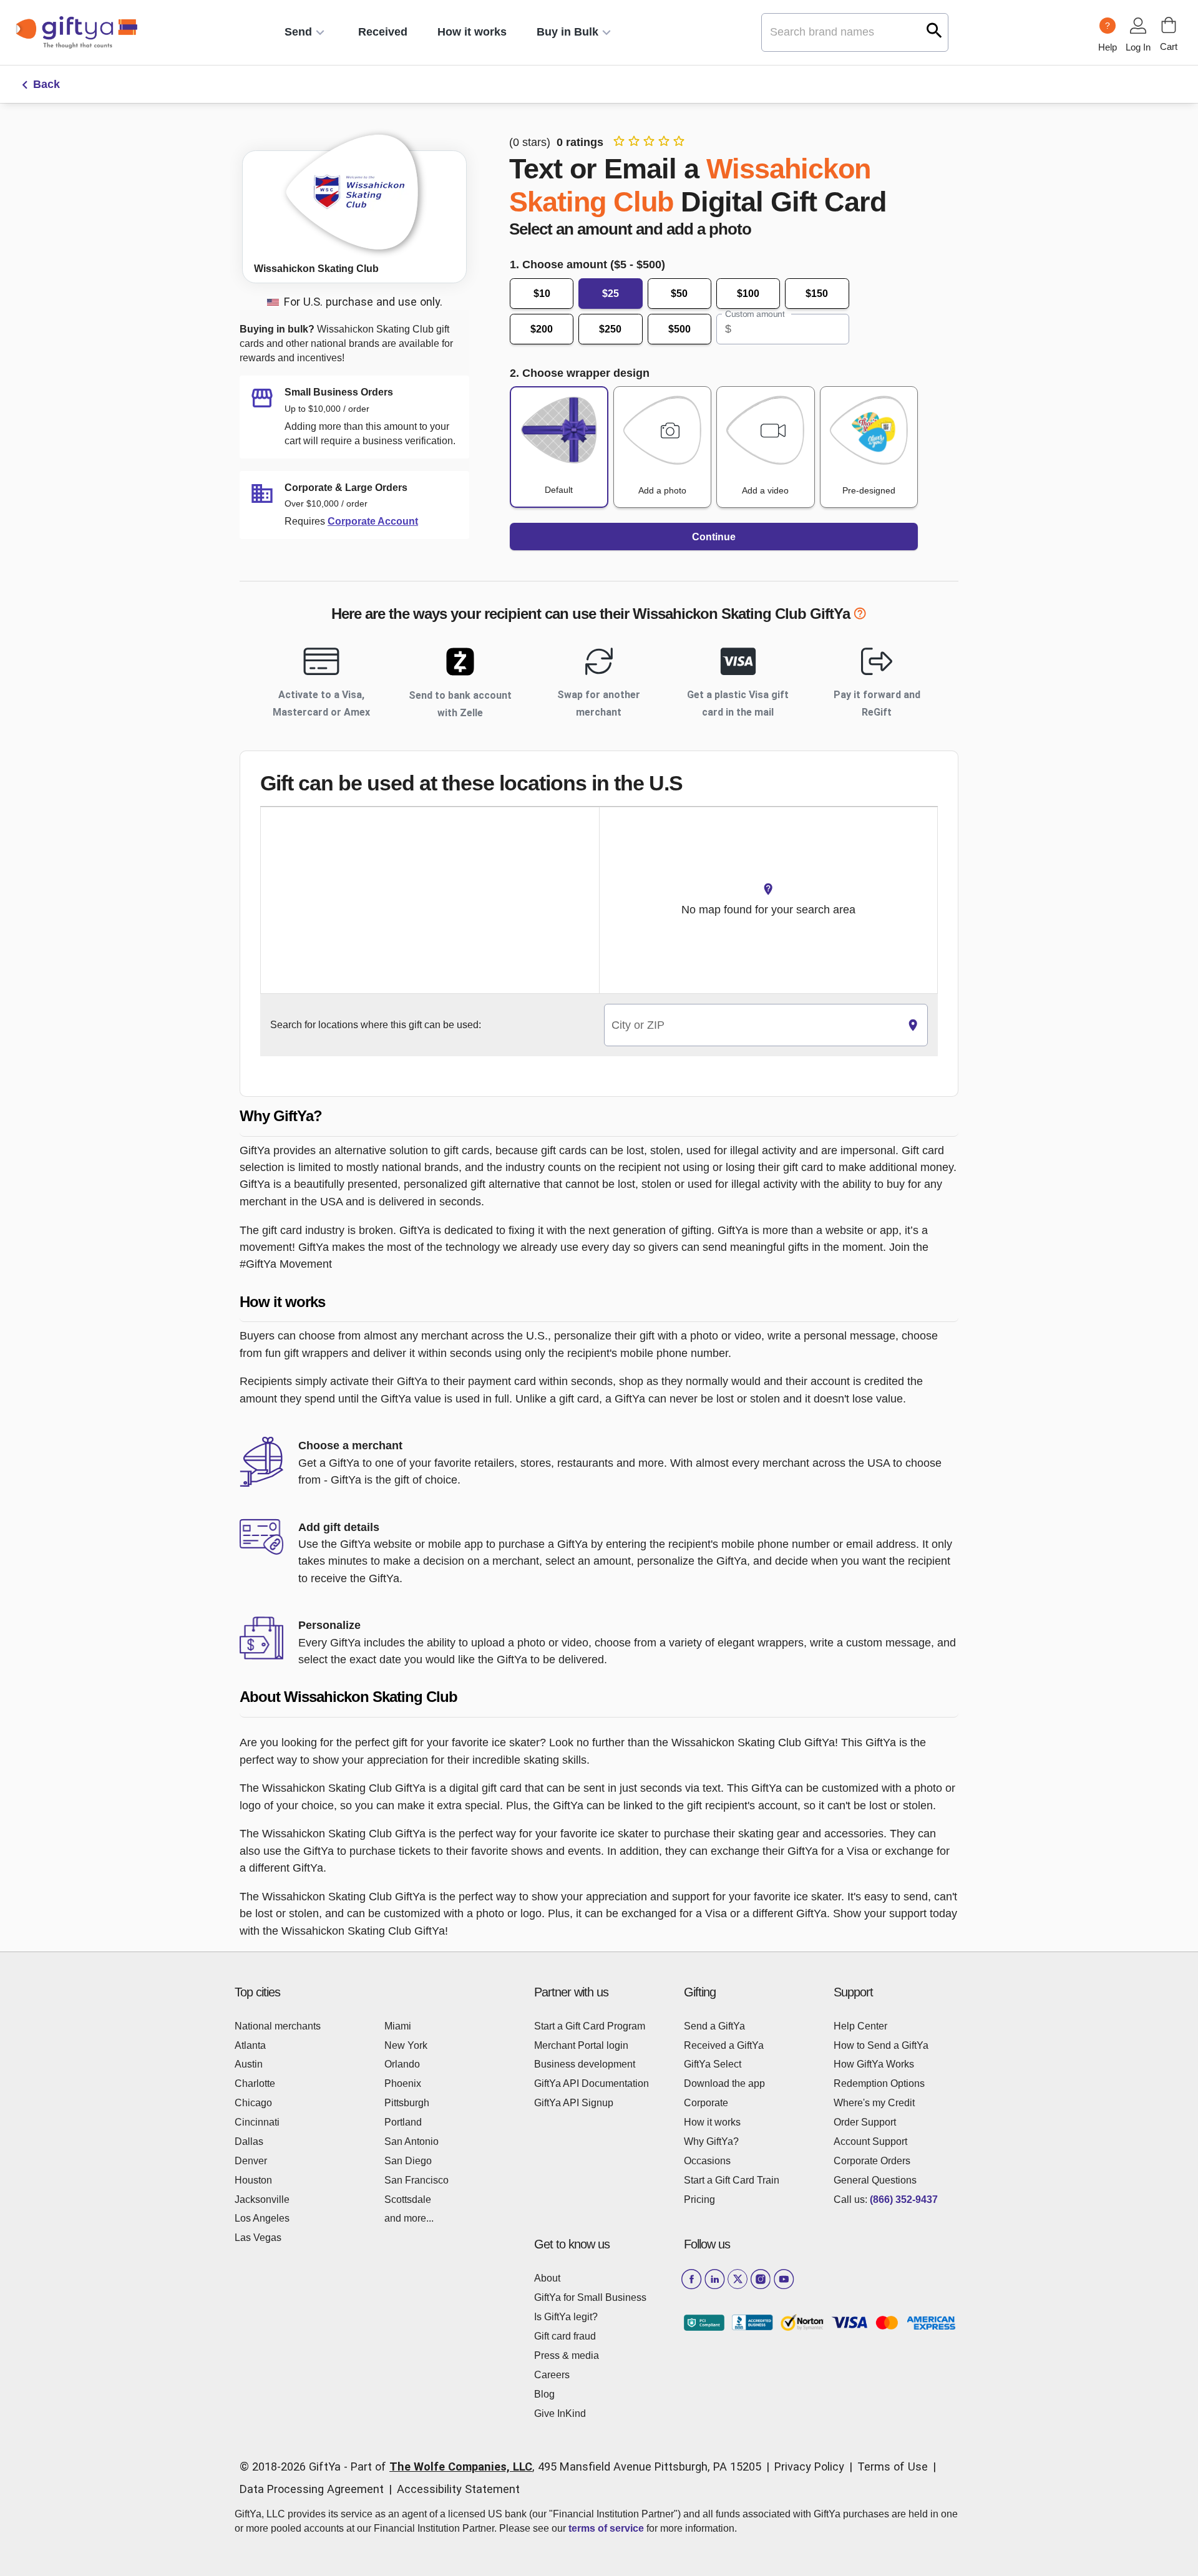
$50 (679, 294)
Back (46, 84)
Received (383, 32)
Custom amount (755, 314)
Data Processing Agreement (312, 2489)
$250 (610, 329)
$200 (542, 329)
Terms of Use (893, 2467)
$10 (542, 294)
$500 (679, 329)
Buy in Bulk (567, 32)
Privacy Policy (809, 2467)
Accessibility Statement (458, 2489)
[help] (860, 616)
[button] (599, 1116)
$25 (611, 294)
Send (298, 32)
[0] (1169, 25)
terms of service (606, 2528)
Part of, (556, 2467)
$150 (817, 294)
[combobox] (752, 1025)
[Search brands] (934, 30)
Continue (714, 537)
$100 (748, 294)
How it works (472, 32)
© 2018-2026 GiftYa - (294, 2467)
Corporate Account (373, 521)
